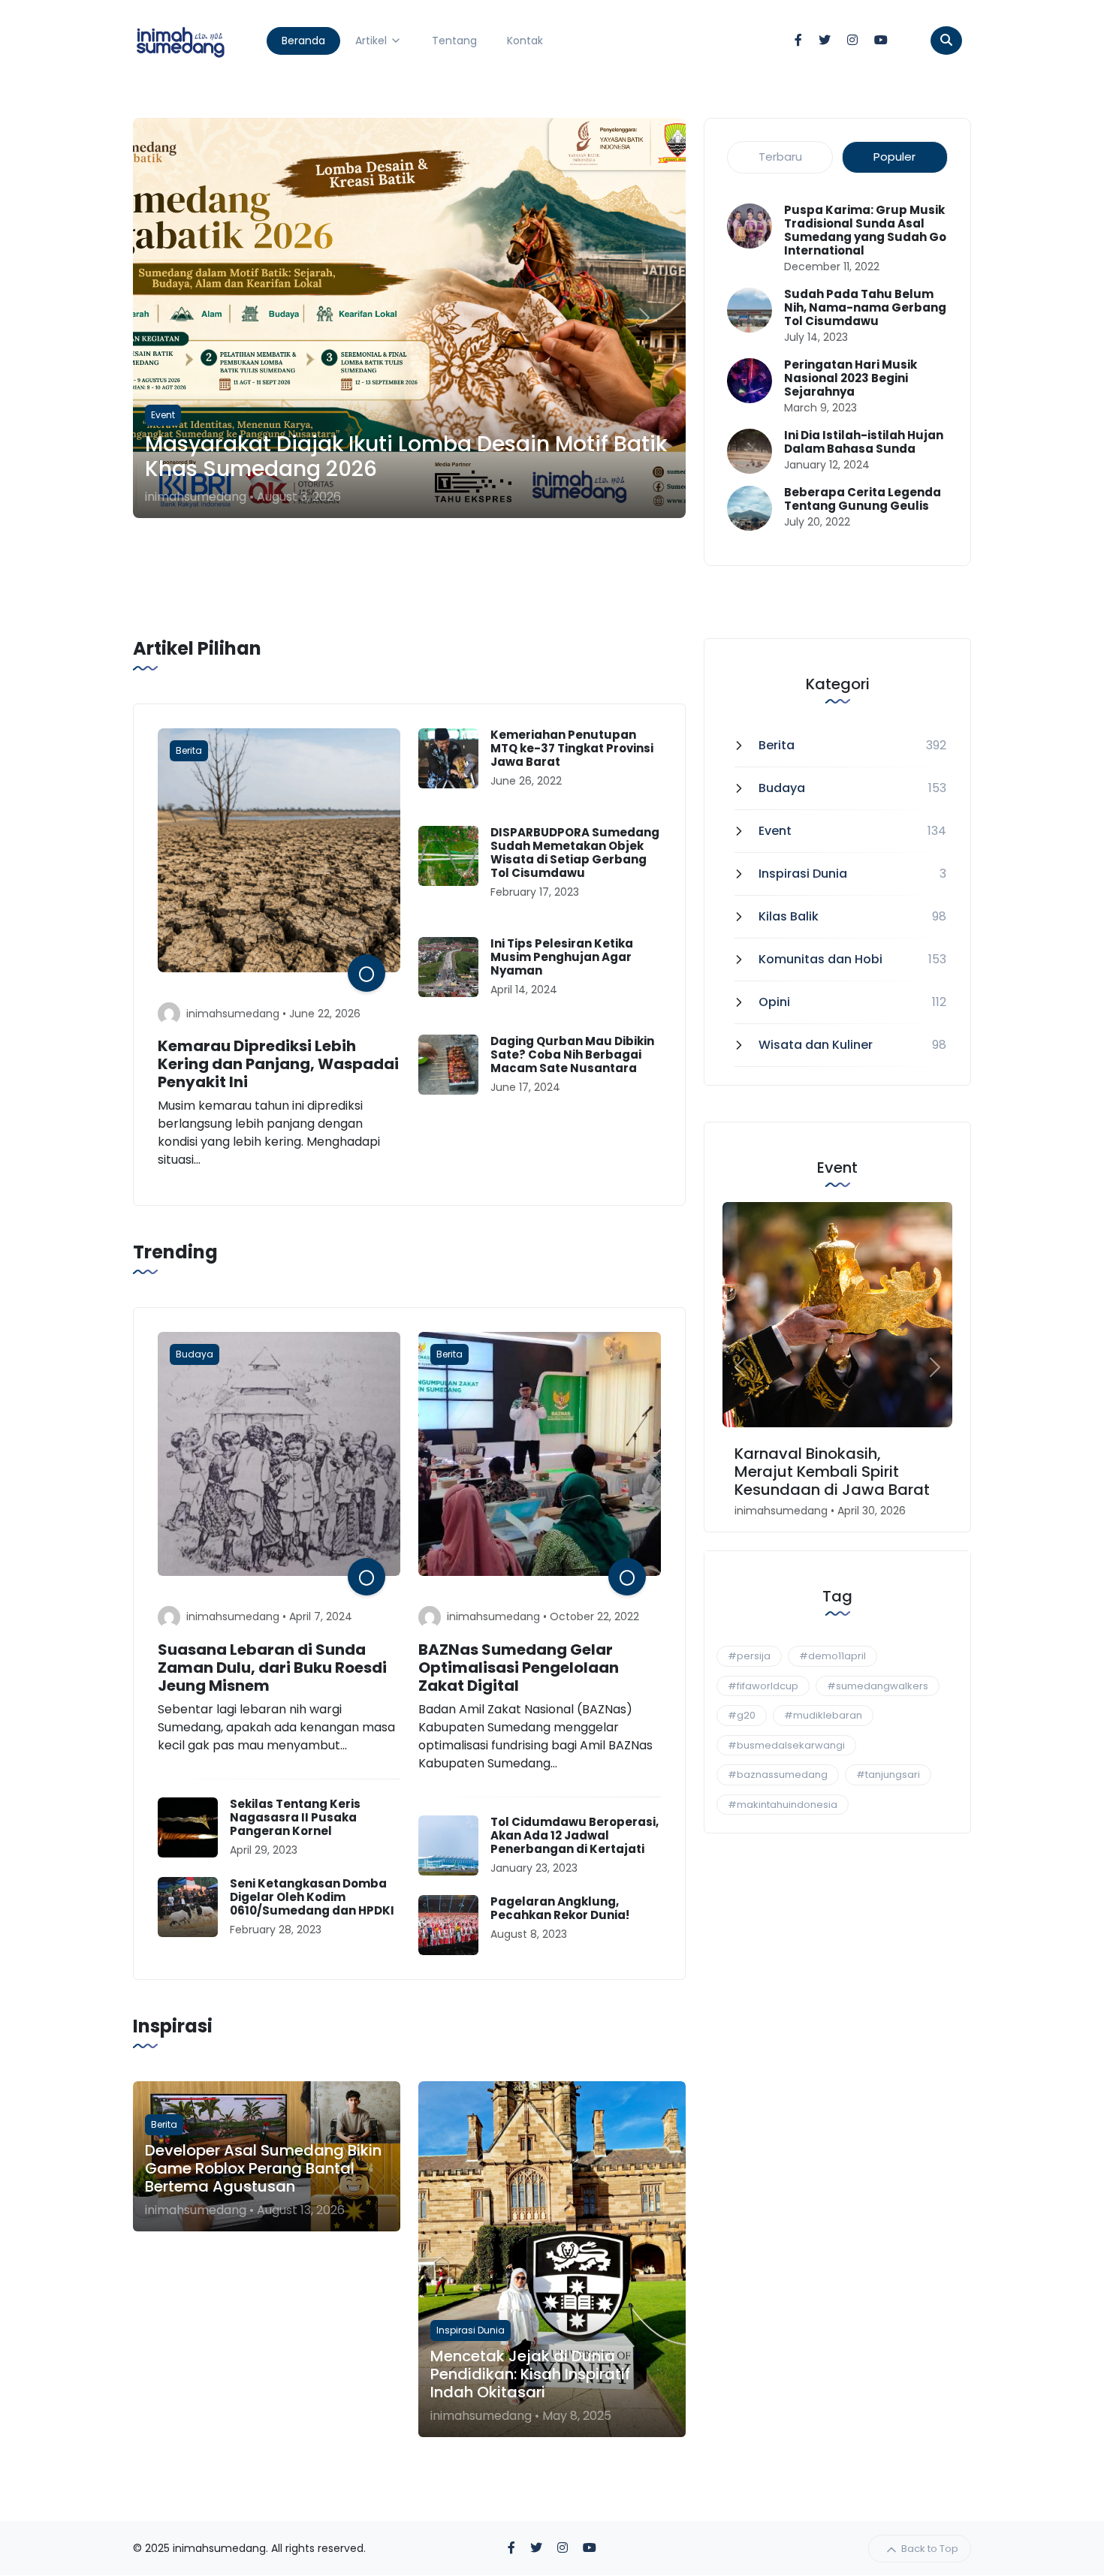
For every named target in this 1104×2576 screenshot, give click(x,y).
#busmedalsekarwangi (786, 1745)
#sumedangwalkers (878, 1686)
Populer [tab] (894, 157)
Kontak (525, 41)
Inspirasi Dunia (803, 874)
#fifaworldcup (763, 1686)
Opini (774, 1002)
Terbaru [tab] (780, 157)
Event (775, 831)
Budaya (782, 788)
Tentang (454, 41)
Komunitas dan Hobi (820, 959)
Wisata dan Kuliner (816, 1045)
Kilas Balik (789, 916)
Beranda (303, 41)
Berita (777, 745)
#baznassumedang (778, 1775)
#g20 (742, 1715)
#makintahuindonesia (783, 1805)
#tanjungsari (888, 1775)
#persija (749, 1656)
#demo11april (833, 1656)
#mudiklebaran (823, 1715)
